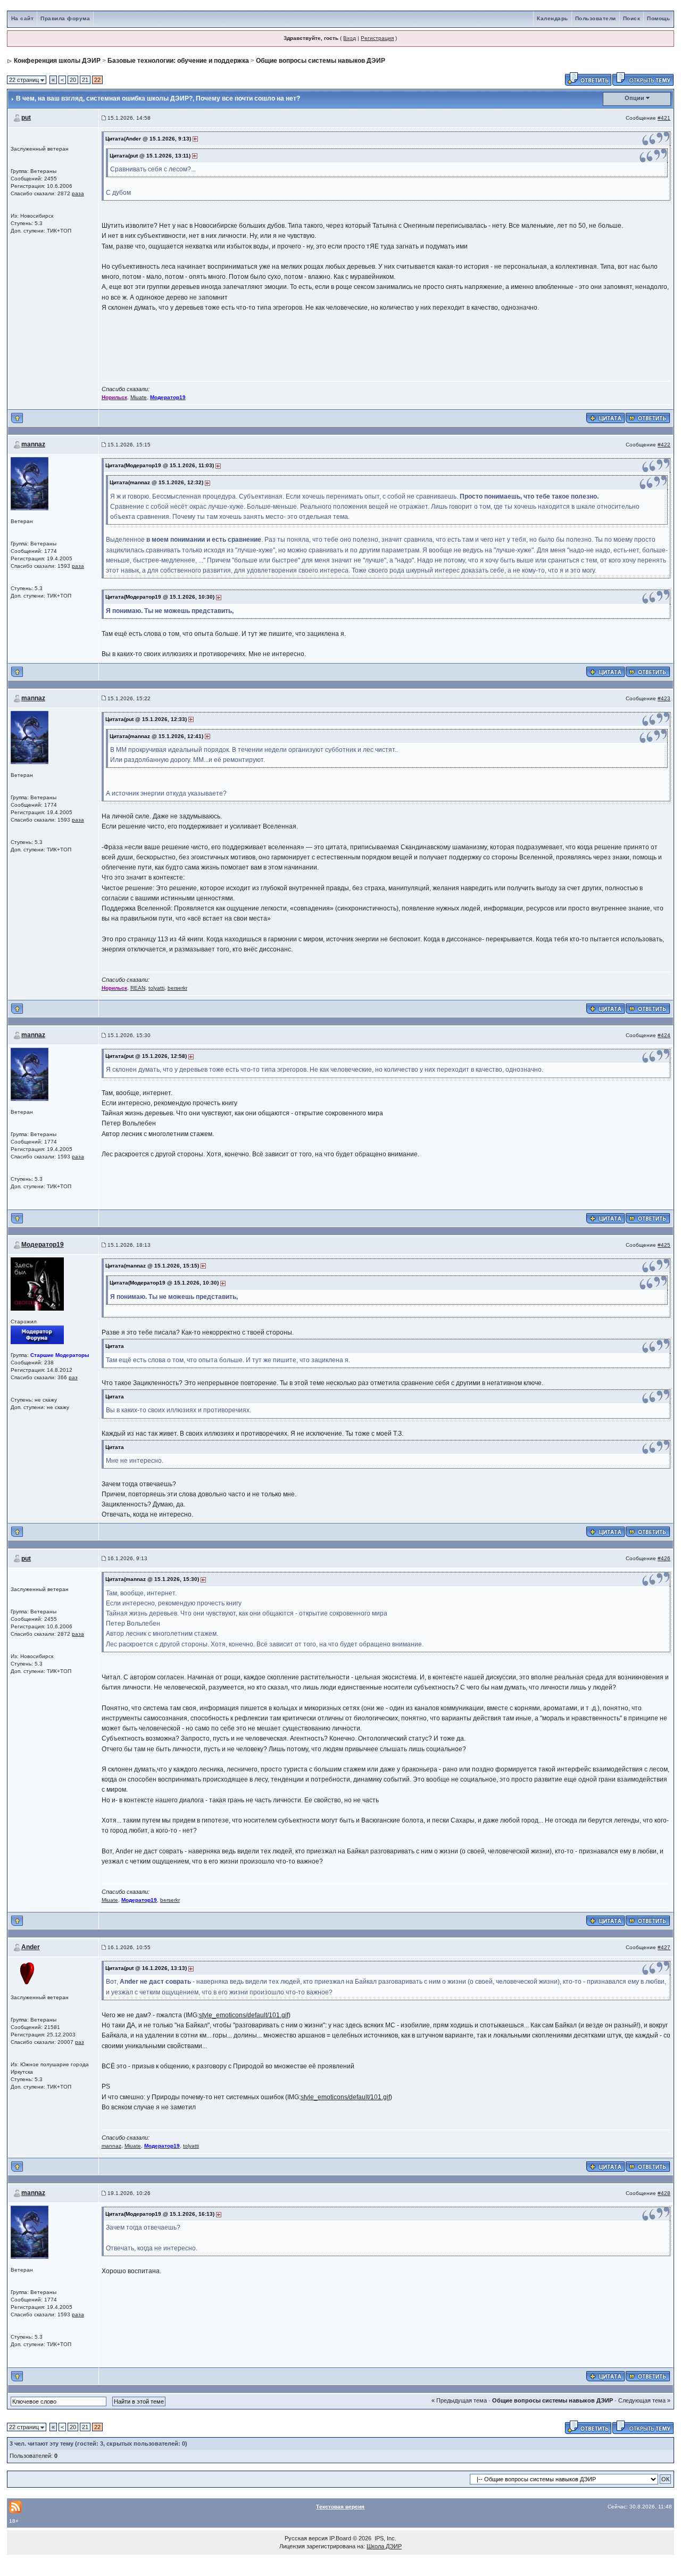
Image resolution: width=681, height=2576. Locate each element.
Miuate (139, 397)
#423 (664, 698)
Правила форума (65, 18)
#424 (664, 1035)
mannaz (33, 444)
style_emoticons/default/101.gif (244, 2015)
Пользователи (596, 18)
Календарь (553, 18)
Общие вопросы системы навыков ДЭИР (321, 61)
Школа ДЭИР (384, 2546)
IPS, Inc (385, 2538)
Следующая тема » (644, 2400)
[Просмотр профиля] (30, 483)
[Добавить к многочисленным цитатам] (605, 418)
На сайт (23, 18)
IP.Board (340, 2538)
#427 (664, 1947)
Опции (634, 98)
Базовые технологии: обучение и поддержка (178, 61)
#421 (664, 118)
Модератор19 (43, 1245)
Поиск (632, 18)
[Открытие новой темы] (643, 78)
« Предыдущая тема (459, 2400)
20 (73, 80)
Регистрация (377, 38)
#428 (664, 2193)
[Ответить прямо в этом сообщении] (648, 418)
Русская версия (306, 2538)
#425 (664, 1245)
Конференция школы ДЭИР (57, 61)
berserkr (177, 988)
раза (78, 193)
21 (85, 80)
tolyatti (156, 988)
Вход (350, 38)
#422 (664, 445)
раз (73, 1377)
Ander (31, 1947)
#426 (664, 1558)
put (26, 118)
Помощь (658, 18)
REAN (138, 988)
